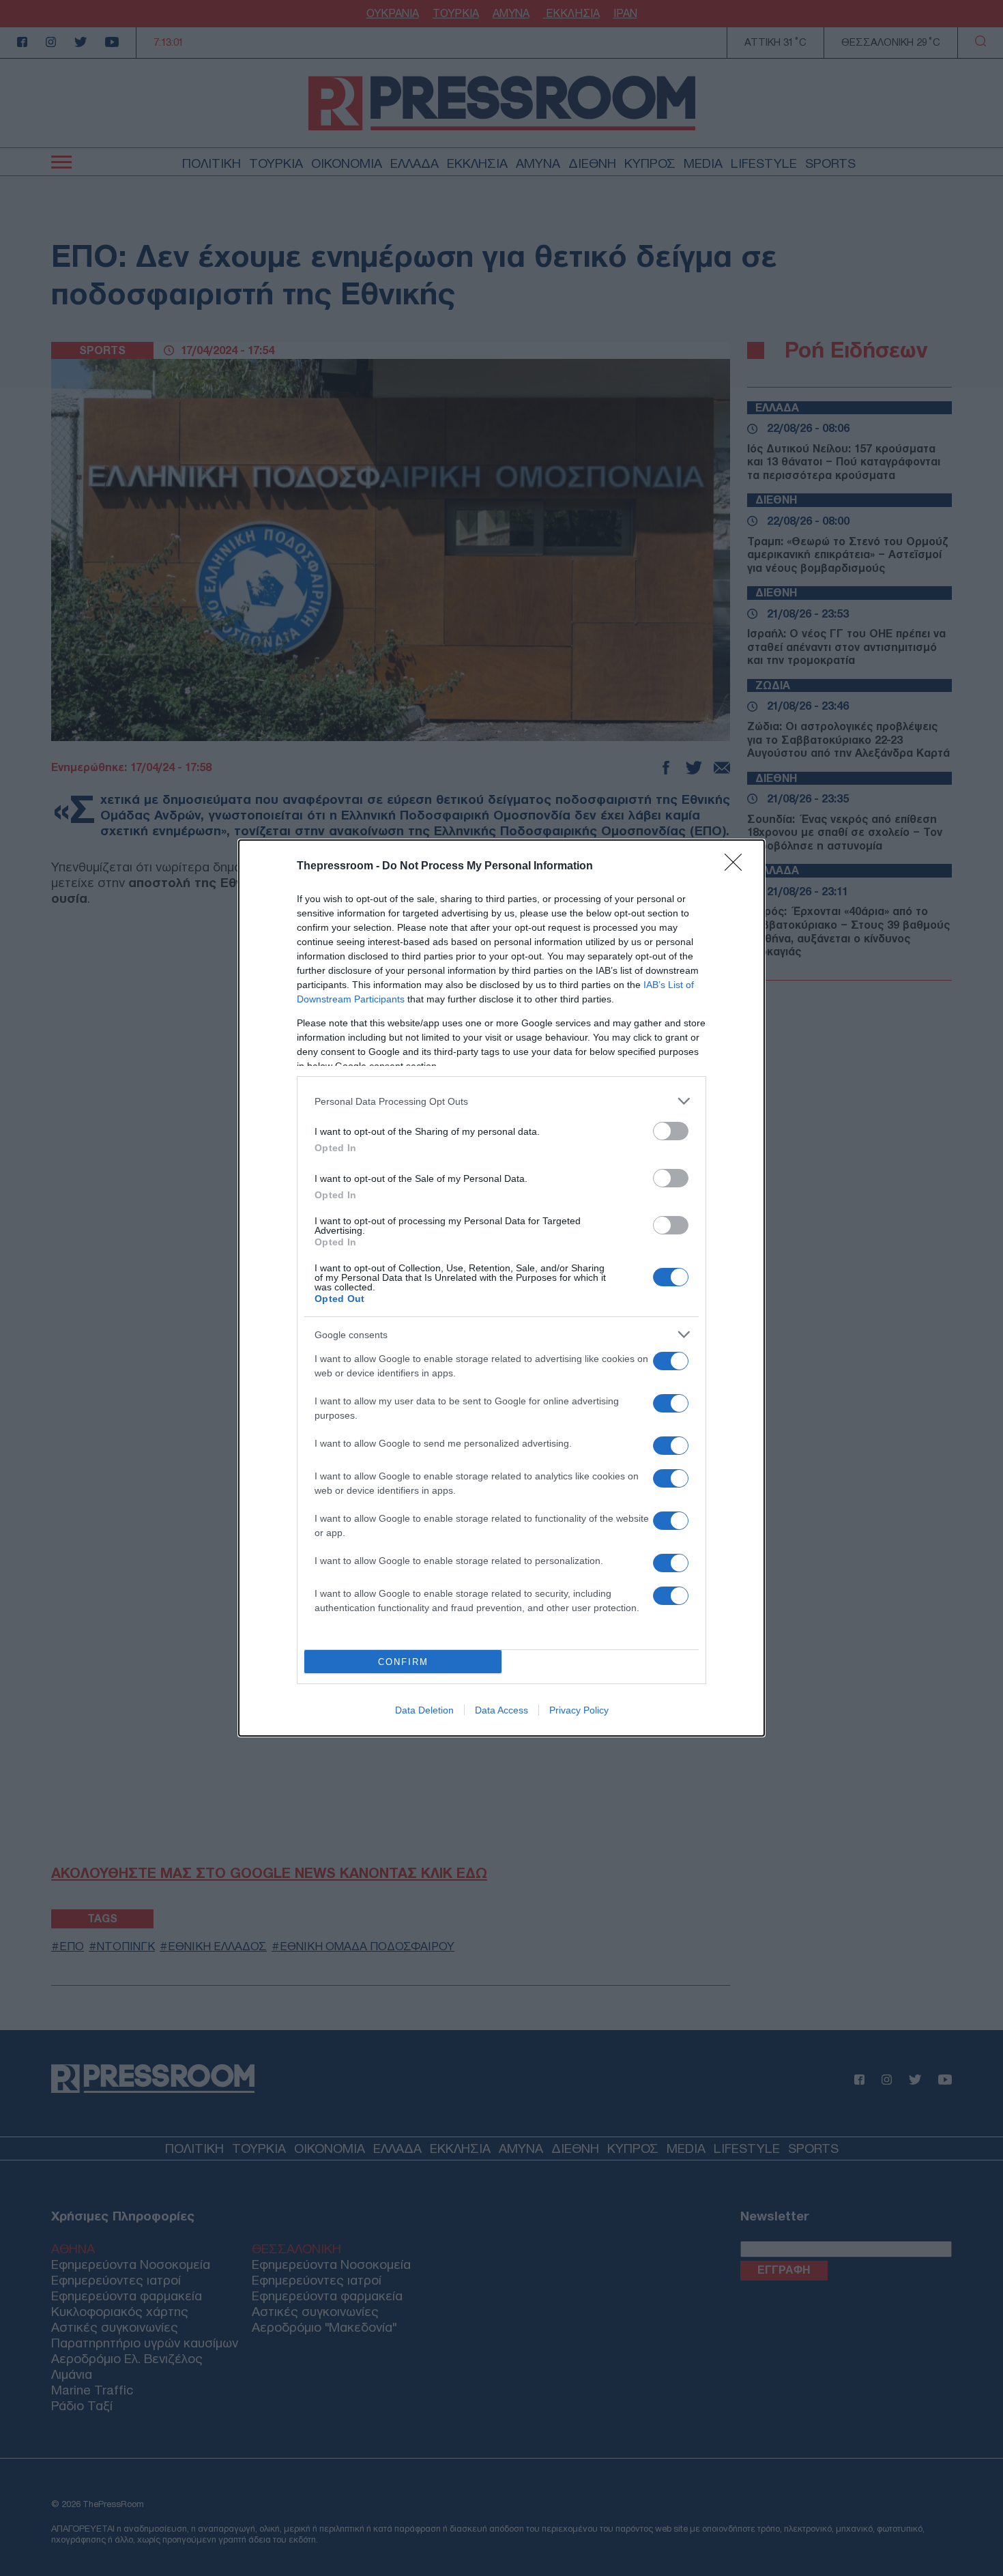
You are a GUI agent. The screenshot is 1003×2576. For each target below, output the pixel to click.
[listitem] (501, 1101)
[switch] (671, 1131)
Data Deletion (424, 1710)
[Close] (738, 867)
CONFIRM (403, 1662)
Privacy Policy (579, 1710)
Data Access (501, 1710)
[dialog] (501, 1288)
